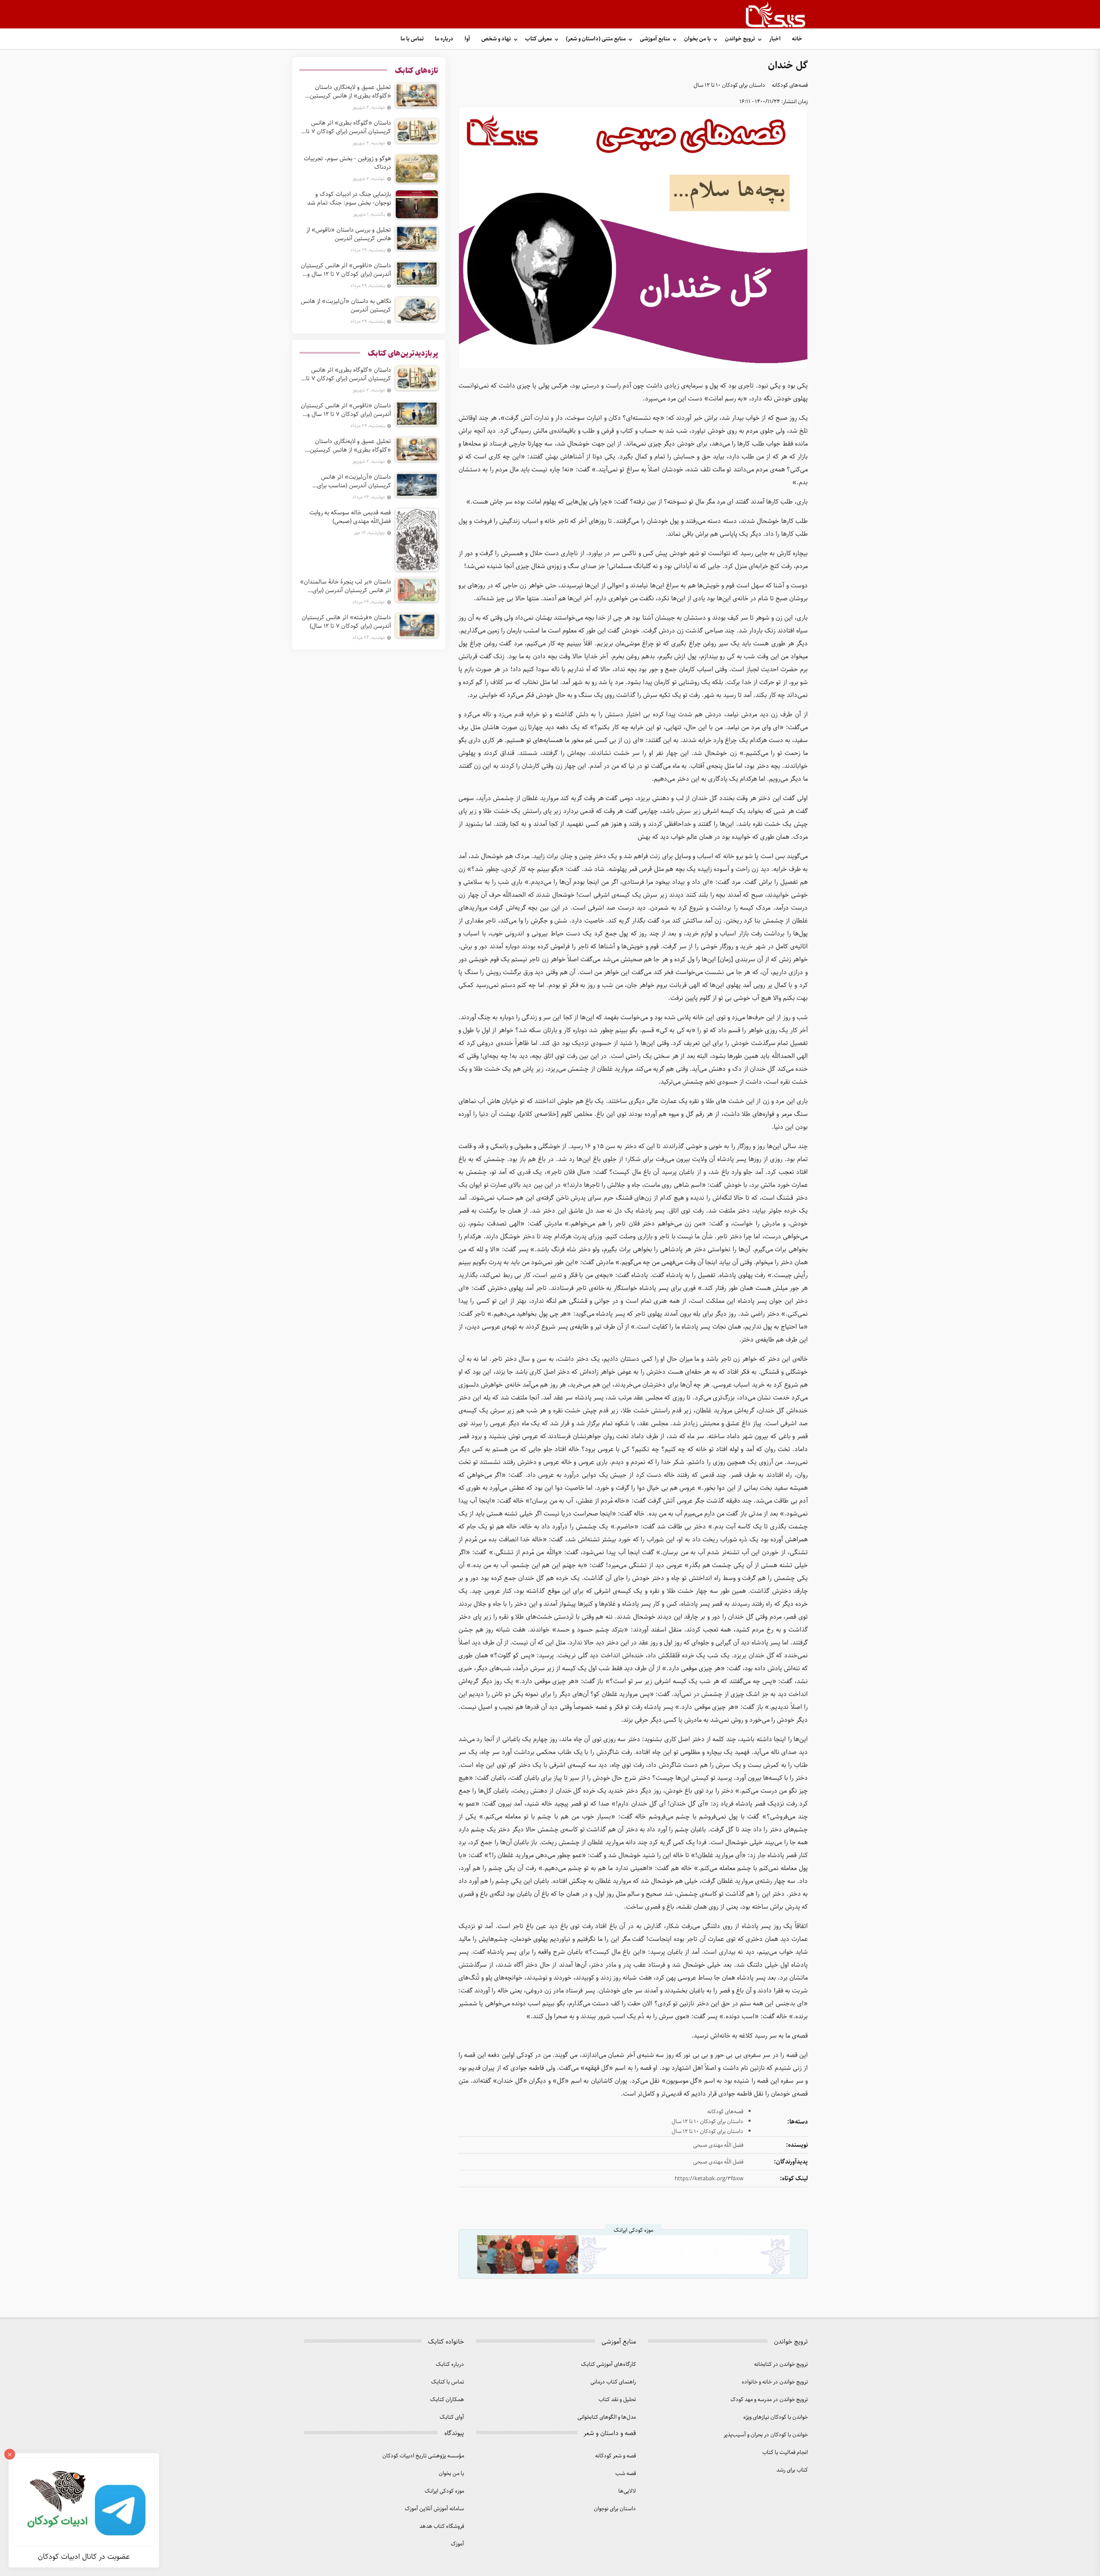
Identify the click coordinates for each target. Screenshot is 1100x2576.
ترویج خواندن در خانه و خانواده (775, 2382)
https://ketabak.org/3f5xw (709, 2179)
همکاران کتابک (447, 2400)
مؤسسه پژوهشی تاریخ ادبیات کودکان (423, 2456)
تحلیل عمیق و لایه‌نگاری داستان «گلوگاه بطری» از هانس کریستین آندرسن (350, 92)
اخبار (775, 39)
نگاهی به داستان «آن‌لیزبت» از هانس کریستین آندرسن (346, 306)
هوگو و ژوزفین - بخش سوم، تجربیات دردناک (347, 163)
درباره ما (444, 39)
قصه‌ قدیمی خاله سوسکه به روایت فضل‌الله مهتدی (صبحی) (350, 517)
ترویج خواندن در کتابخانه (781, 2364)
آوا (467, 39)
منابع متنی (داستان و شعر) (596, 39)
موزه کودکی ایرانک (444, 2491)
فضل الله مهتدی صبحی (718, 2145)
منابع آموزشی (655, 39)
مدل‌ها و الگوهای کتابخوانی (607, 2417)
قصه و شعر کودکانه (616, 2456)
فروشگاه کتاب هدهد (442, 2526)
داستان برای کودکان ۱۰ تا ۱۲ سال (729, 85)
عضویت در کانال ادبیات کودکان (84, 2557)
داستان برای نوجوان (615, 2509)
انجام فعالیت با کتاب (785, 2452)
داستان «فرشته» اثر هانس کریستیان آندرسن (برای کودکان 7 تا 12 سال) (346, 622)
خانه (797, 39)
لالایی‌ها (627, 2491)
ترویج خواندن (740, 39)
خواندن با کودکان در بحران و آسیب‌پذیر (766, 2435)
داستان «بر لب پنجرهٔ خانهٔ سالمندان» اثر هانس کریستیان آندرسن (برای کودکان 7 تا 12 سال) (345, 586)
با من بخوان (697, 39)
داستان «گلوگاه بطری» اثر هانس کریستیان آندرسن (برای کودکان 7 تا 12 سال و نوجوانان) (348, 127)
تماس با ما (412, 39)
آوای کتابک (452, 2417)
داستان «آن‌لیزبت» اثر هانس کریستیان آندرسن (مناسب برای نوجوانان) (354, 481)
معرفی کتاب (538, 39)
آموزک (457, 2544)
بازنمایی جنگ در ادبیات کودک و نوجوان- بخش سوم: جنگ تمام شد (349, 199)
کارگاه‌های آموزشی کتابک (608, 2364)
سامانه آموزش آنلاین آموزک (434, 2509)
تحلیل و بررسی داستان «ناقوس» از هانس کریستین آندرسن (349, 234)
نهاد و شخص (496, 39)
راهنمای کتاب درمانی (613, 2382)
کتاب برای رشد (792, 2470)
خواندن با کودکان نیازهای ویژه (776, 2417)
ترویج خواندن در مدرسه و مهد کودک (769, 2400)
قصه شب (626, 2474)
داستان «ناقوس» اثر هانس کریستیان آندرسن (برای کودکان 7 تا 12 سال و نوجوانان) (346, 270)
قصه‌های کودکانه (790, 85)
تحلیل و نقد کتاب (617, 2400)
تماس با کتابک (448, 2382)
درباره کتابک (450, 2364)
